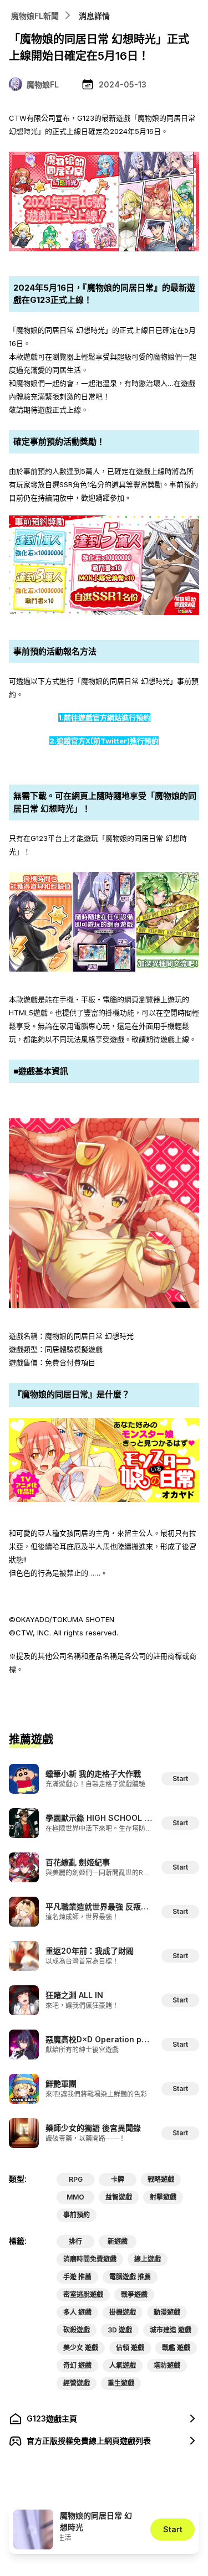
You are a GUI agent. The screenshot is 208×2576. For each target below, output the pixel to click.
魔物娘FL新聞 (35, 16)
